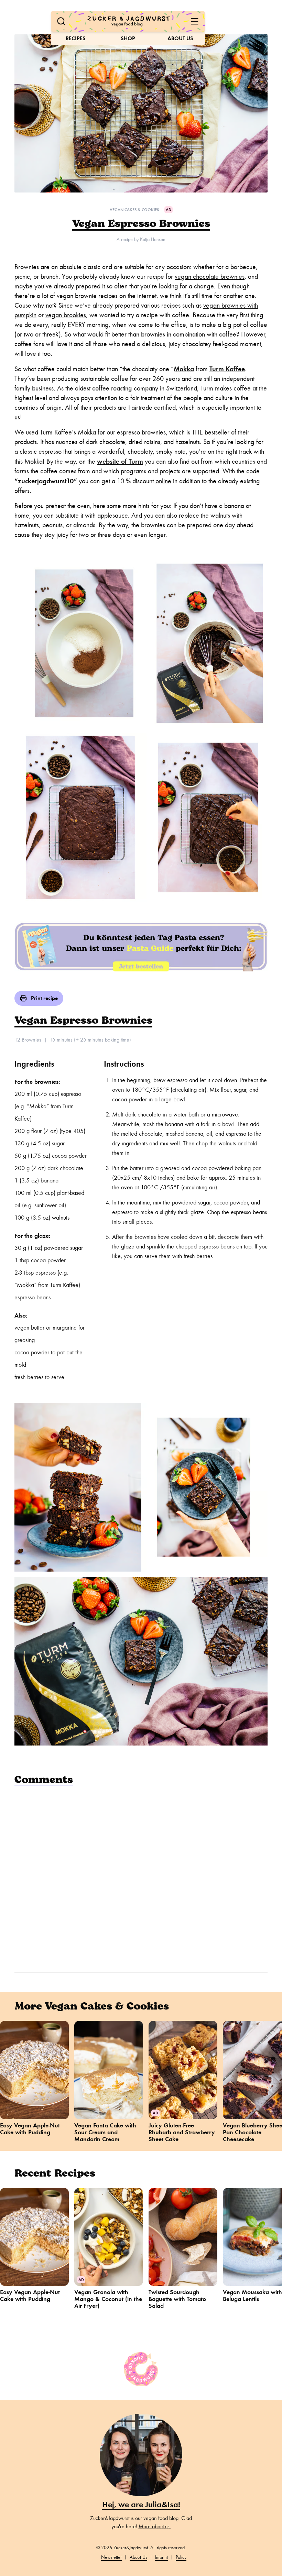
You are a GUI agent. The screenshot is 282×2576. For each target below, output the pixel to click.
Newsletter (111, 2557)
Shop (128, 38)
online (163, 481)
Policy (181, 2557)
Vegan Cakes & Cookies (134, 210)
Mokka (184, 369)
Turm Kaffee (227, 369)
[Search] (61, 21)
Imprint (161, 2557)
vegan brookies (66, 315)
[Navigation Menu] (195, 21)
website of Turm (120, 461)
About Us (180, 38)
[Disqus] (141, 1878)
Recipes (76, 38)
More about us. (155, 2527)
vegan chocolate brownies (210, 277)
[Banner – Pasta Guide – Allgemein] (141, 946)
